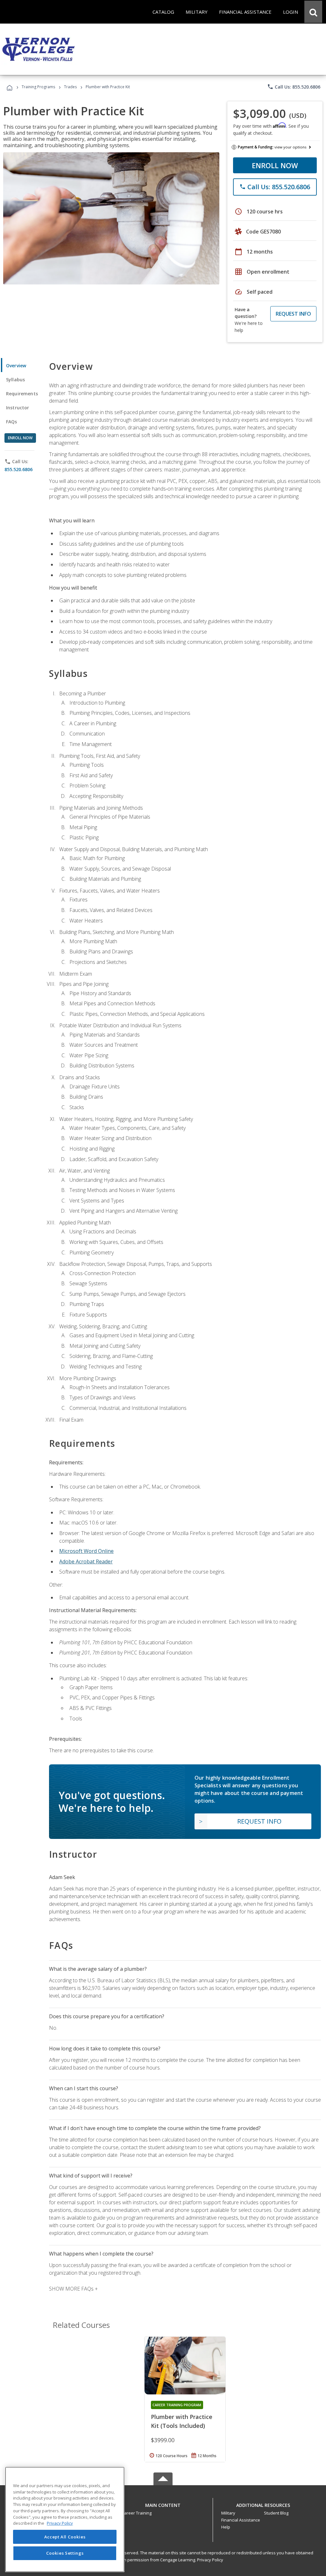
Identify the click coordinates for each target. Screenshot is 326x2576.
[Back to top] (163, 2504)
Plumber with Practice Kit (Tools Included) (182, 2421)
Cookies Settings (65, 2553)
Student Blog (276, 2513)
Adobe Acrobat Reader (86, 1561)
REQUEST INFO (293, 314)
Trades (70, 87)
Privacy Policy (210, 2560)
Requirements (22, 394)
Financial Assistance (241, 2520)
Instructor (18, 408)
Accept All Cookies (65, 2537)
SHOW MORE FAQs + (73, 2289)
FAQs (12, 422)
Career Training (137, 2513)
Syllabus (15, 380)
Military (228, 2513)
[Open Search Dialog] (313, 12)
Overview (16, 366)
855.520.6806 (18, 469)
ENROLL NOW (275, 165)
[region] (65, 2519)
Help (226, 2527)
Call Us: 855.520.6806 (294, 87)
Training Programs (38, 87)
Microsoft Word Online (86, 1551)
